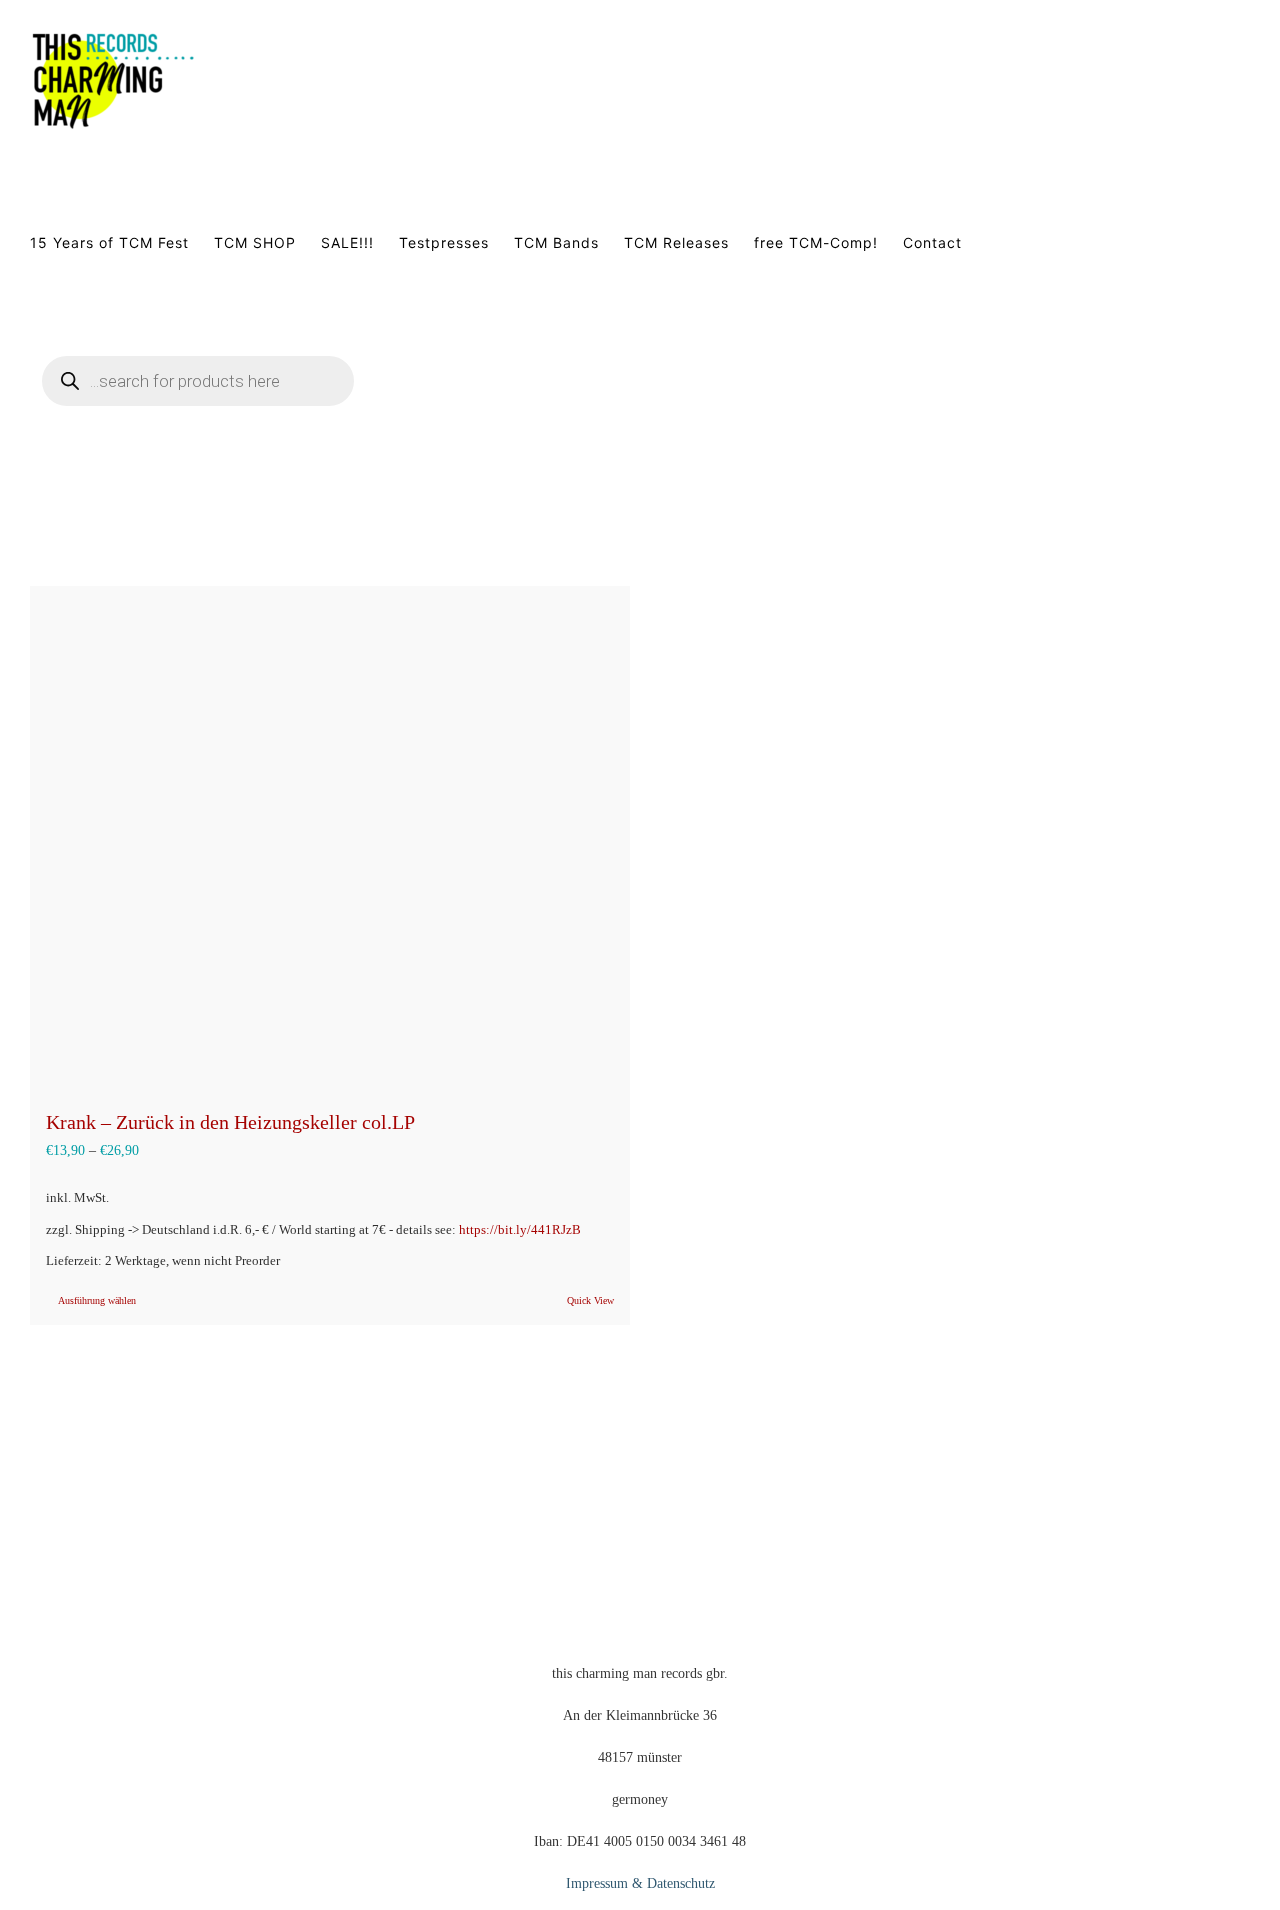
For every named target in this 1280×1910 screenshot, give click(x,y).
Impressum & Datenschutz (640, 1883)
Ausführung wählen (97, 1300)
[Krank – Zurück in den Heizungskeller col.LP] (330, 837)
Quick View (590, 1300)
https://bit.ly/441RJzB (520, 1230)
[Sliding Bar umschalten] (443, 405)
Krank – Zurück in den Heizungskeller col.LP (230, 1122)
